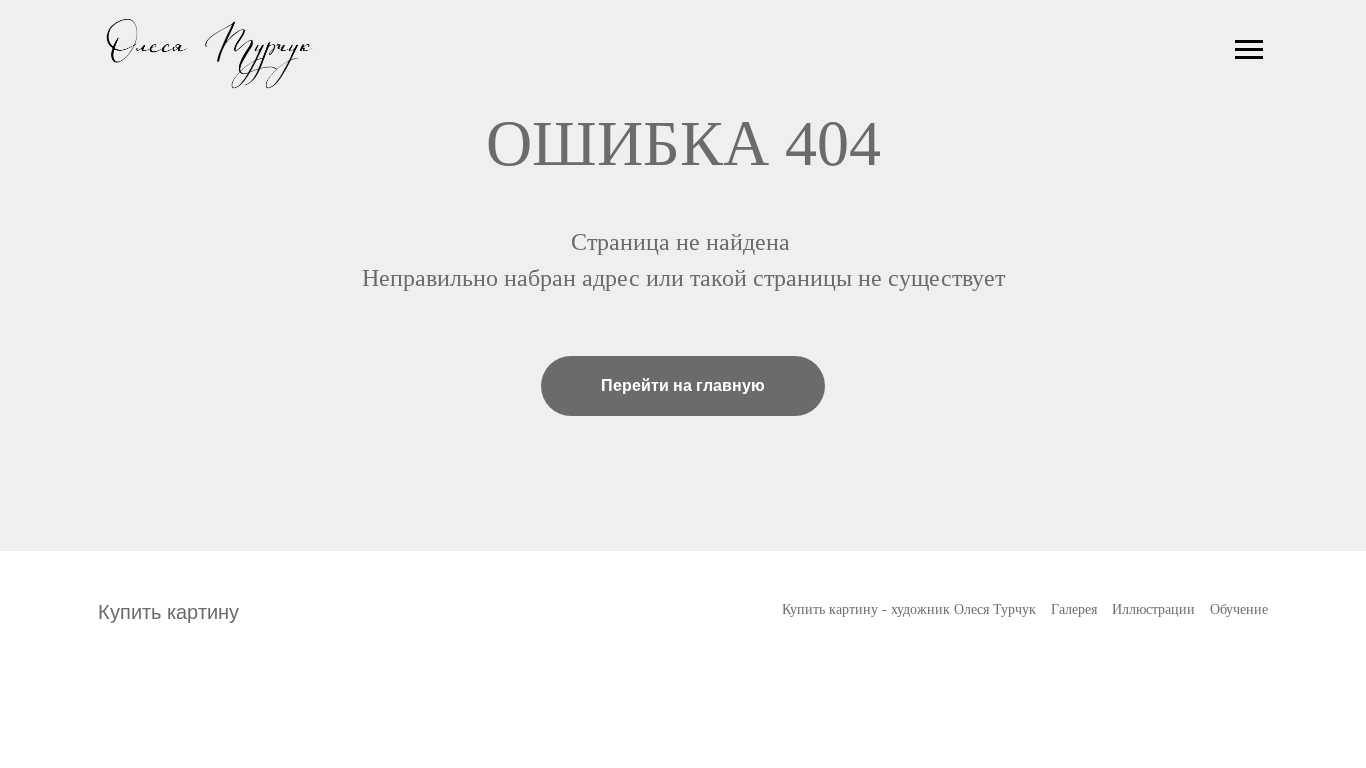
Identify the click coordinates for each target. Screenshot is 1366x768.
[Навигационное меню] (1249, 50)
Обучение (1239, 609)
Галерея (1074, 609)
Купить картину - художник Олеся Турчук (909, 609)
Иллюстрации (1153, 609)
